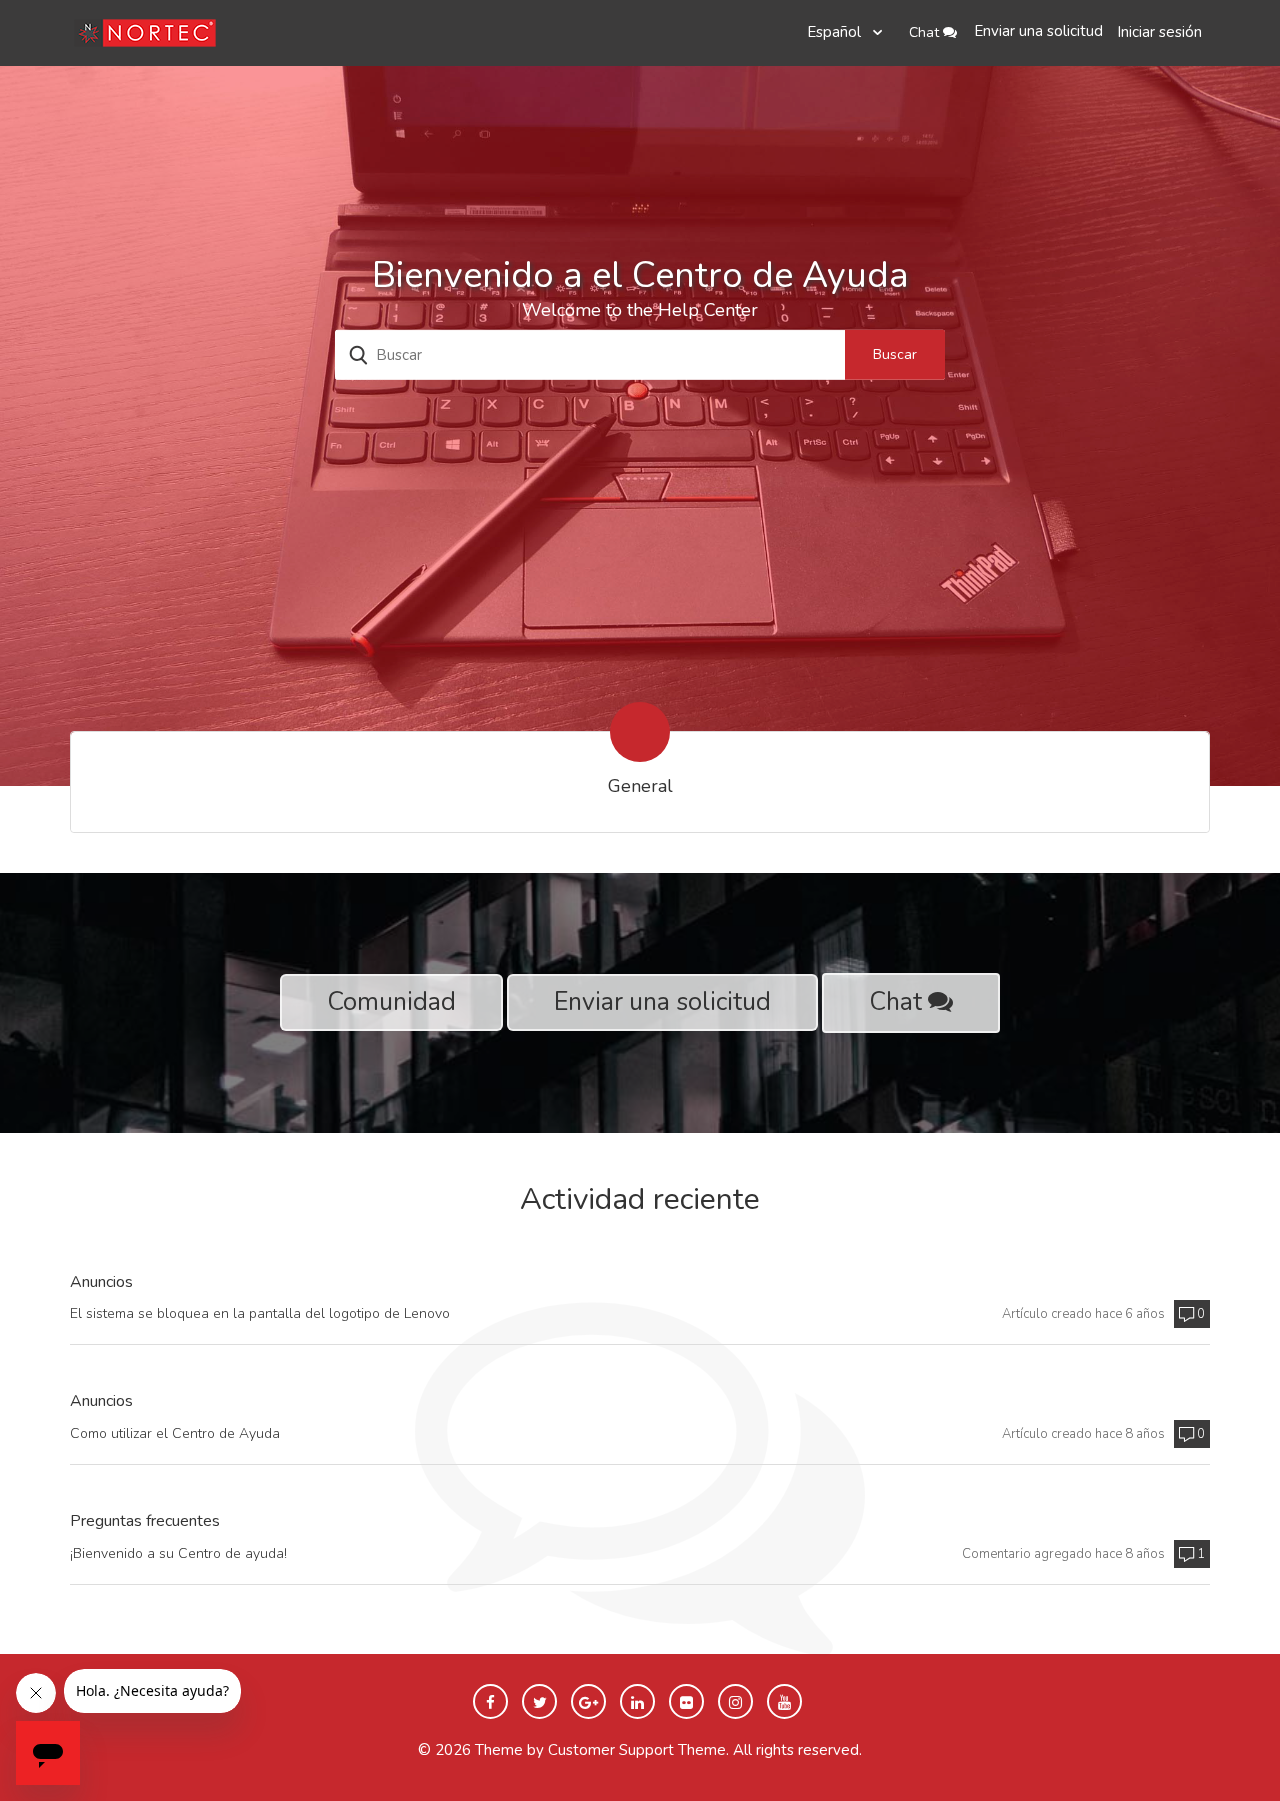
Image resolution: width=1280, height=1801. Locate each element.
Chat (926, 32)
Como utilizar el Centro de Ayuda (175, 1433)
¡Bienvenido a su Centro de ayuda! (178, 1553)
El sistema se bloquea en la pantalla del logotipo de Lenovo (260, 1313)
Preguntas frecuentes (145, 1522)
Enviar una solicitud (1038, 31)
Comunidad (391, 1002)
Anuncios (101, 1283)
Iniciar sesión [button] (1159, 32)
